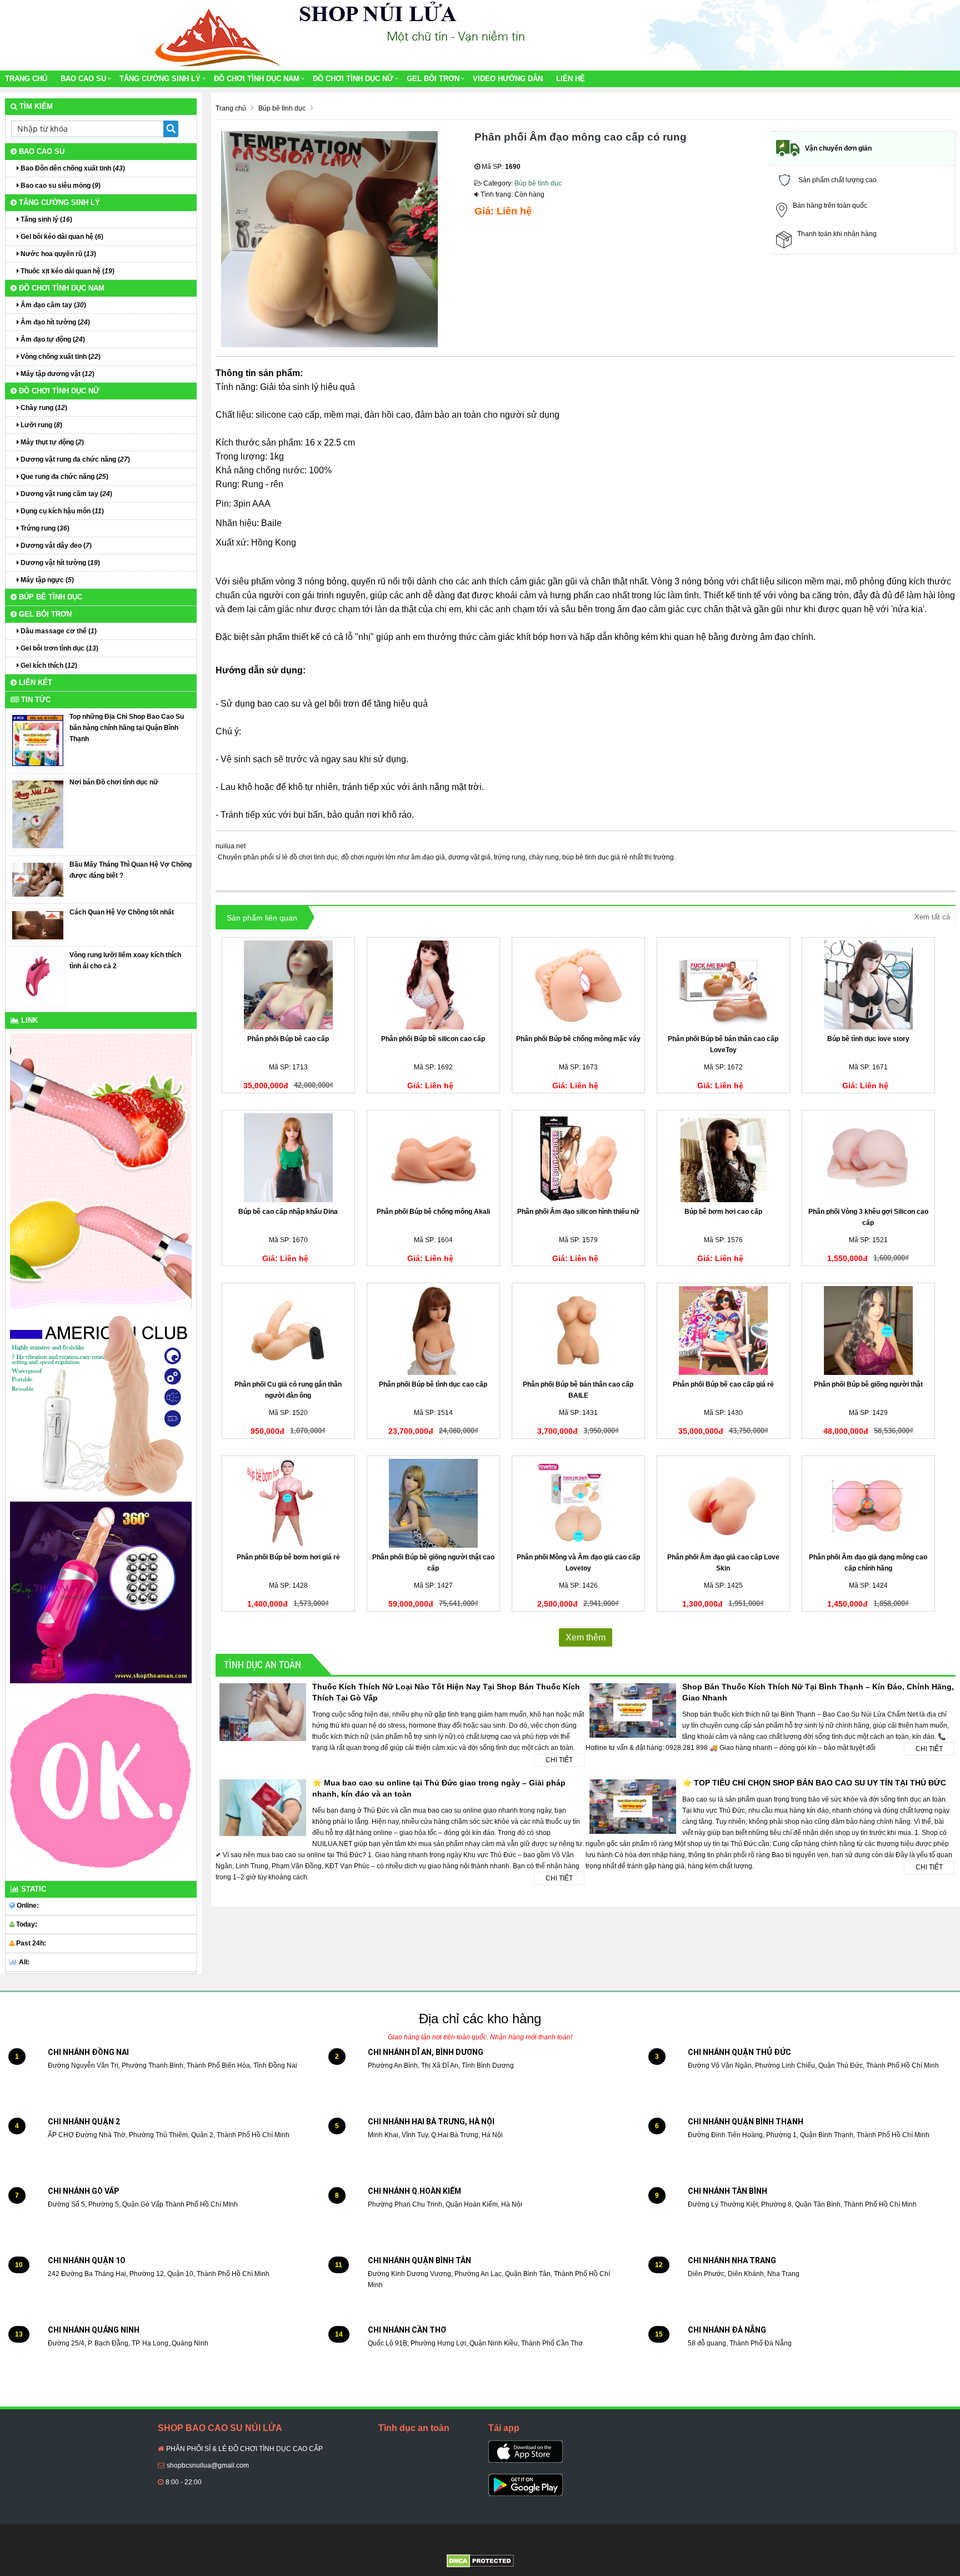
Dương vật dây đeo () (55, 546)
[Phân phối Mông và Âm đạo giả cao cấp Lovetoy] (578, 1503)
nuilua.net (231, 846)
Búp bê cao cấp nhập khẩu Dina (288, 1212)
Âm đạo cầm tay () (52, 305)
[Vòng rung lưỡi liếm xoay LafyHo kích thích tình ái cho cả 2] (38, 979)
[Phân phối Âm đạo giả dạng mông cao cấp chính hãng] (868, 1503)
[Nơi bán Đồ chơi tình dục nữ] (38, 814)
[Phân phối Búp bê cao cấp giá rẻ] (723, 1330)
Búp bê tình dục (538, 183)
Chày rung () (43, 408)
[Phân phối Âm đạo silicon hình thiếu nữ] (578, 1158)
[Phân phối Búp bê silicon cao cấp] (433, 985)
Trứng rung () (44, 528)
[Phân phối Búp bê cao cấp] (288, 985)
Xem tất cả (932, 917)
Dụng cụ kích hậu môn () (61, 511)
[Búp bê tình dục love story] (868, 985)
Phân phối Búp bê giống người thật (868, 1384)
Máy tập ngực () (46, 580)
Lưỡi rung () (41, 425)
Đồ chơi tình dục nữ (353, 79)
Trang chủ (26, 79)
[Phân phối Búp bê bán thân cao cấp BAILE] (578, 1330)
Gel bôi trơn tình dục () (59, 648)
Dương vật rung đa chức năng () (74, 459)
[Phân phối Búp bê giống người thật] (868, 1330)
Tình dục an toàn (262, 1664)
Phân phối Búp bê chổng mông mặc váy (578, 1039)
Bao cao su (83, 79)
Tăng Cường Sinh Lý (160, 79)
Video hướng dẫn (508, 79)
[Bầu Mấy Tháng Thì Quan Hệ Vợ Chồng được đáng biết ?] (38, 879)
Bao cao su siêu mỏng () (60, 186)
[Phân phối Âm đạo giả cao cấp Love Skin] (723, 1503)
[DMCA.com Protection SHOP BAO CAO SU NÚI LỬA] (480, 2560)
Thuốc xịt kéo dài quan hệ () (67, 271)
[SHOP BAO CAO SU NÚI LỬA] (216, 35)
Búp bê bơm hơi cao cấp (723, 1212)
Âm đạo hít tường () (54, 322)
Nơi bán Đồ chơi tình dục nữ (114, 782)
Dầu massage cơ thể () (58, 631)
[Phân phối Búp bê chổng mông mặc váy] (578, 985)
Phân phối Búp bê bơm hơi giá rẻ (288, 1557)
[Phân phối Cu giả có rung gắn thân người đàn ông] (288, 1330)
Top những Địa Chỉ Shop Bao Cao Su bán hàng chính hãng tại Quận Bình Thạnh (127, 728)
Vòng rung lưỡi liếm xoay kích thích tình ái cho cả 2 (125, 961)
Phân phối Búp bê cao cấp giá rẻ (723, 1384)
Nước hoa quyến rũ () (57, 254)
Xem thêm (586, 1637)
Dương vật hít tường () (59, 563)
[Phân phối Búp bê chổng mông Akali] (433, 1158)
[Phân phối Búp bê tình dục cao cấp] (433, 1330)
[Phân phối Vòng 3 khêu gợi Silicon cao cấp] (868, 1158)
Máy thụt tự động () (51, 442)
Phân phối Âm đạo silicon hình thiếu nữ (578, 1212)
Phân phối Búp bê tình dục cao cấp (433, 1384)
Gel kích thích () (48, 666)
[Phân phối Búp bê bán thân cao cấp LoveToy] (723, 985)
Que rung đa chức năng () (64, 477)
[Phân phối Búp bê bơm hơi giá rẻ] (288, 1503)
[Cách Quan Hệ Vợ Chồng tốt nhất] (38, 925)
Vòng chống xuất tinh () (60, 357)
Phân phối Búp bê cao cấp (288, 1039)
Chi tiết (559, 1760)
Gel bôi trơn (433, 79)
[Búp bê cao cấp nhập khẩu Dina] (288, 1158)
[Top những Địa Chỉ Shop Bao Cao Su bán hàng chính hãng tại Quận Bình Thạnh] (38, 740)
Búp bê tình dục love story (868, 1039)
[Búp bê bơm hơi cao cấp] (723, 1158)
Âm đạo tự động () (52, 339)
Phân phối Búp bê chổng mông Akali (433, 1212)
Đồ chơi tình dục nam (257, 79)
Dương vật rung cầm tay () (66, 494)
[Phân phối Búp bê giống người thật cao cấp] (433, 1503)
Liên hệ (571, 79)
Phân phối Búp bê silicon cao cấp (433, 1039)
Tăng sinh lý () (46, 219)
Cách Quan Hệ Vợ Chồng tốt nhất (122, 912)
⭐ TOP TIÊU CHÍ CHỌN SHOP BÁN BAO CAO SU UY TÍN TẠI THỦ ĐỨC (814, 1783)
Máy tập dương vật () (57, 374)
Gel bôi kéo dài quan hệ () (61, 237)
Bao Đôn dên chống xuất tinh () (72, 168)
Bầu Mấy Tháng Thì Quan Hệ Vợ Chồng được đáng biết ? (131, 870)
